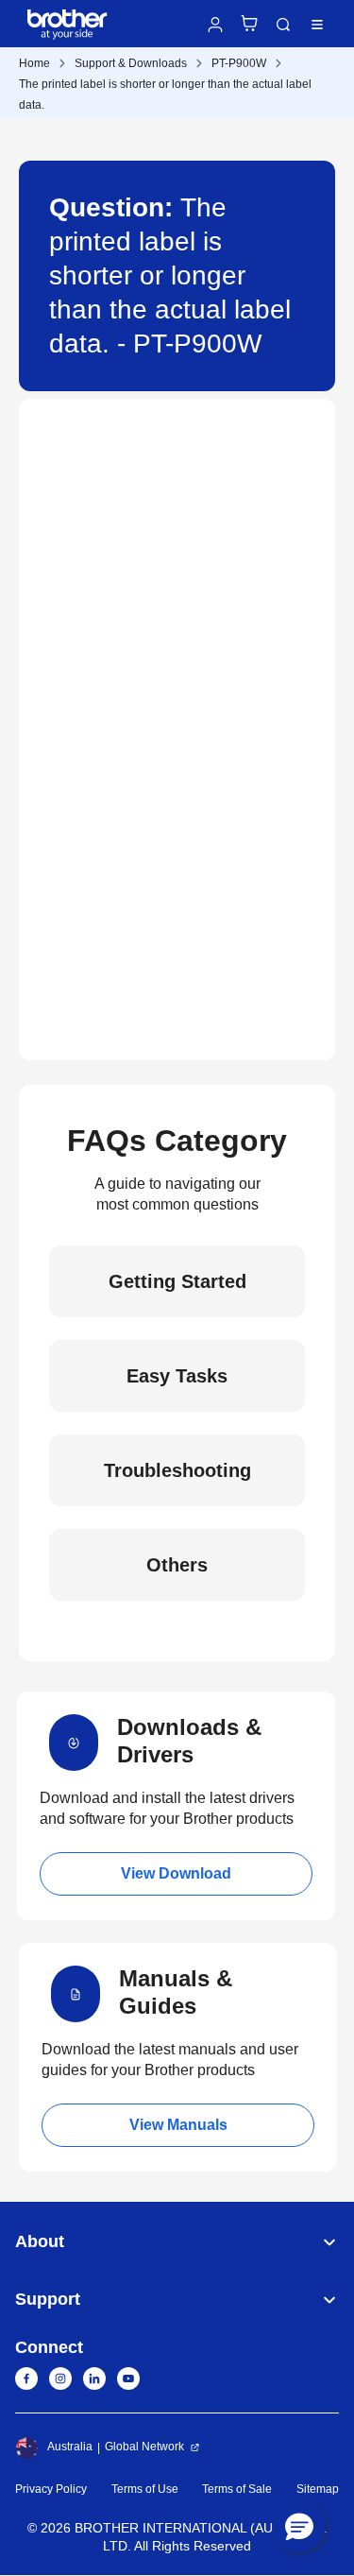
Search (283, 25)
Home (34, 63)
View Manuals (178, 2125)
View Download (176, 1873)
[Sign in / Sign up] (215, 25)
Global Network (144, 2447)
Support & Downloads (131, 63)
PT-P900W (239, 63)
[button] (299, 2526)
